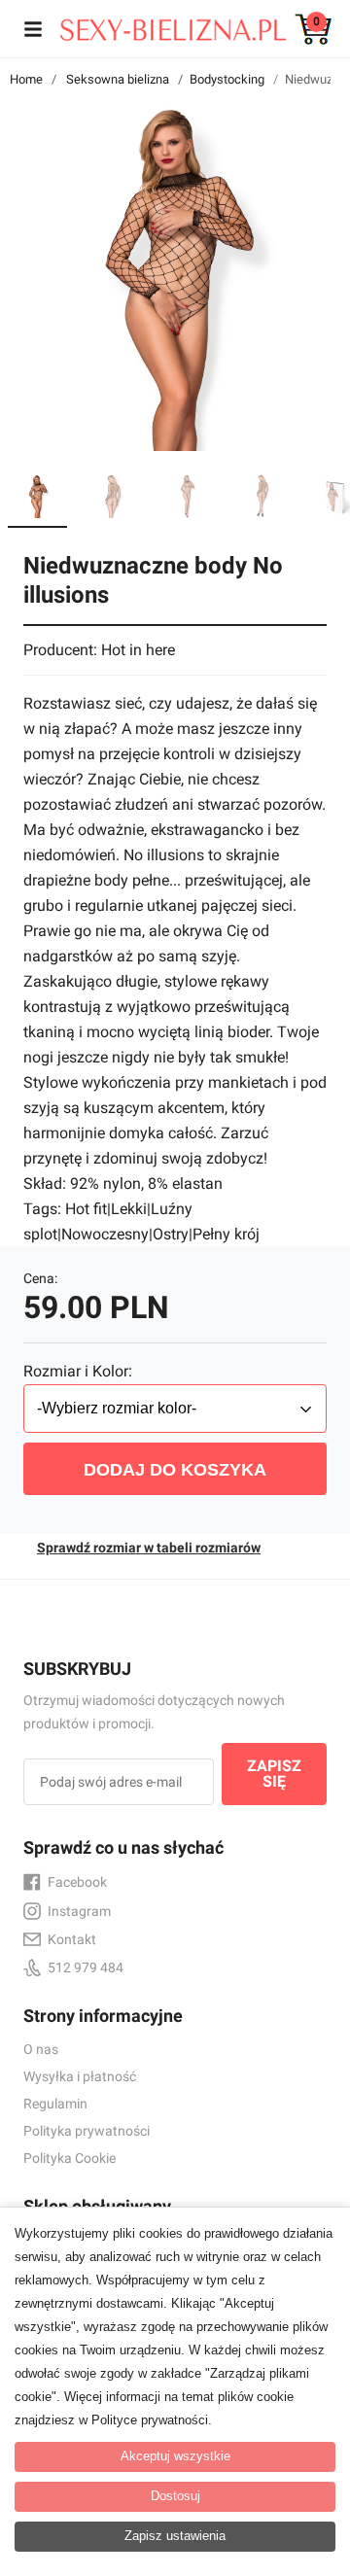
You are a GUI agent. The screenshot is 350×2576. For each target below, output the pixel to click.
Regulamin (55, 2104)
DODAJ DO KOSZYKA (175, 1470)
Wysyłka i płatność (80, 2076)
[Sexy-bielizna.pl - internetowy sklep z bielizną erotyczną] (160, 25)
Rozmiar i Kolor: (78, 1371)
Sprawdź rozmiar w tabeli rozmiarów (149, 1548)
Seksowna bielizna (118, 79)
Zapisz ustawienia (175, 2536)
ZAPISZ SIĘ (274, 1774)
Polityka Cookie (70, 2158)
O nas (41, 2049)
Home (26, 79)
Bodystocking (227, 79)
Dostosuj (175, 2496)
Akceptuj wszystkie (175, 2456)
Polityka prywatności (87, 2131)
